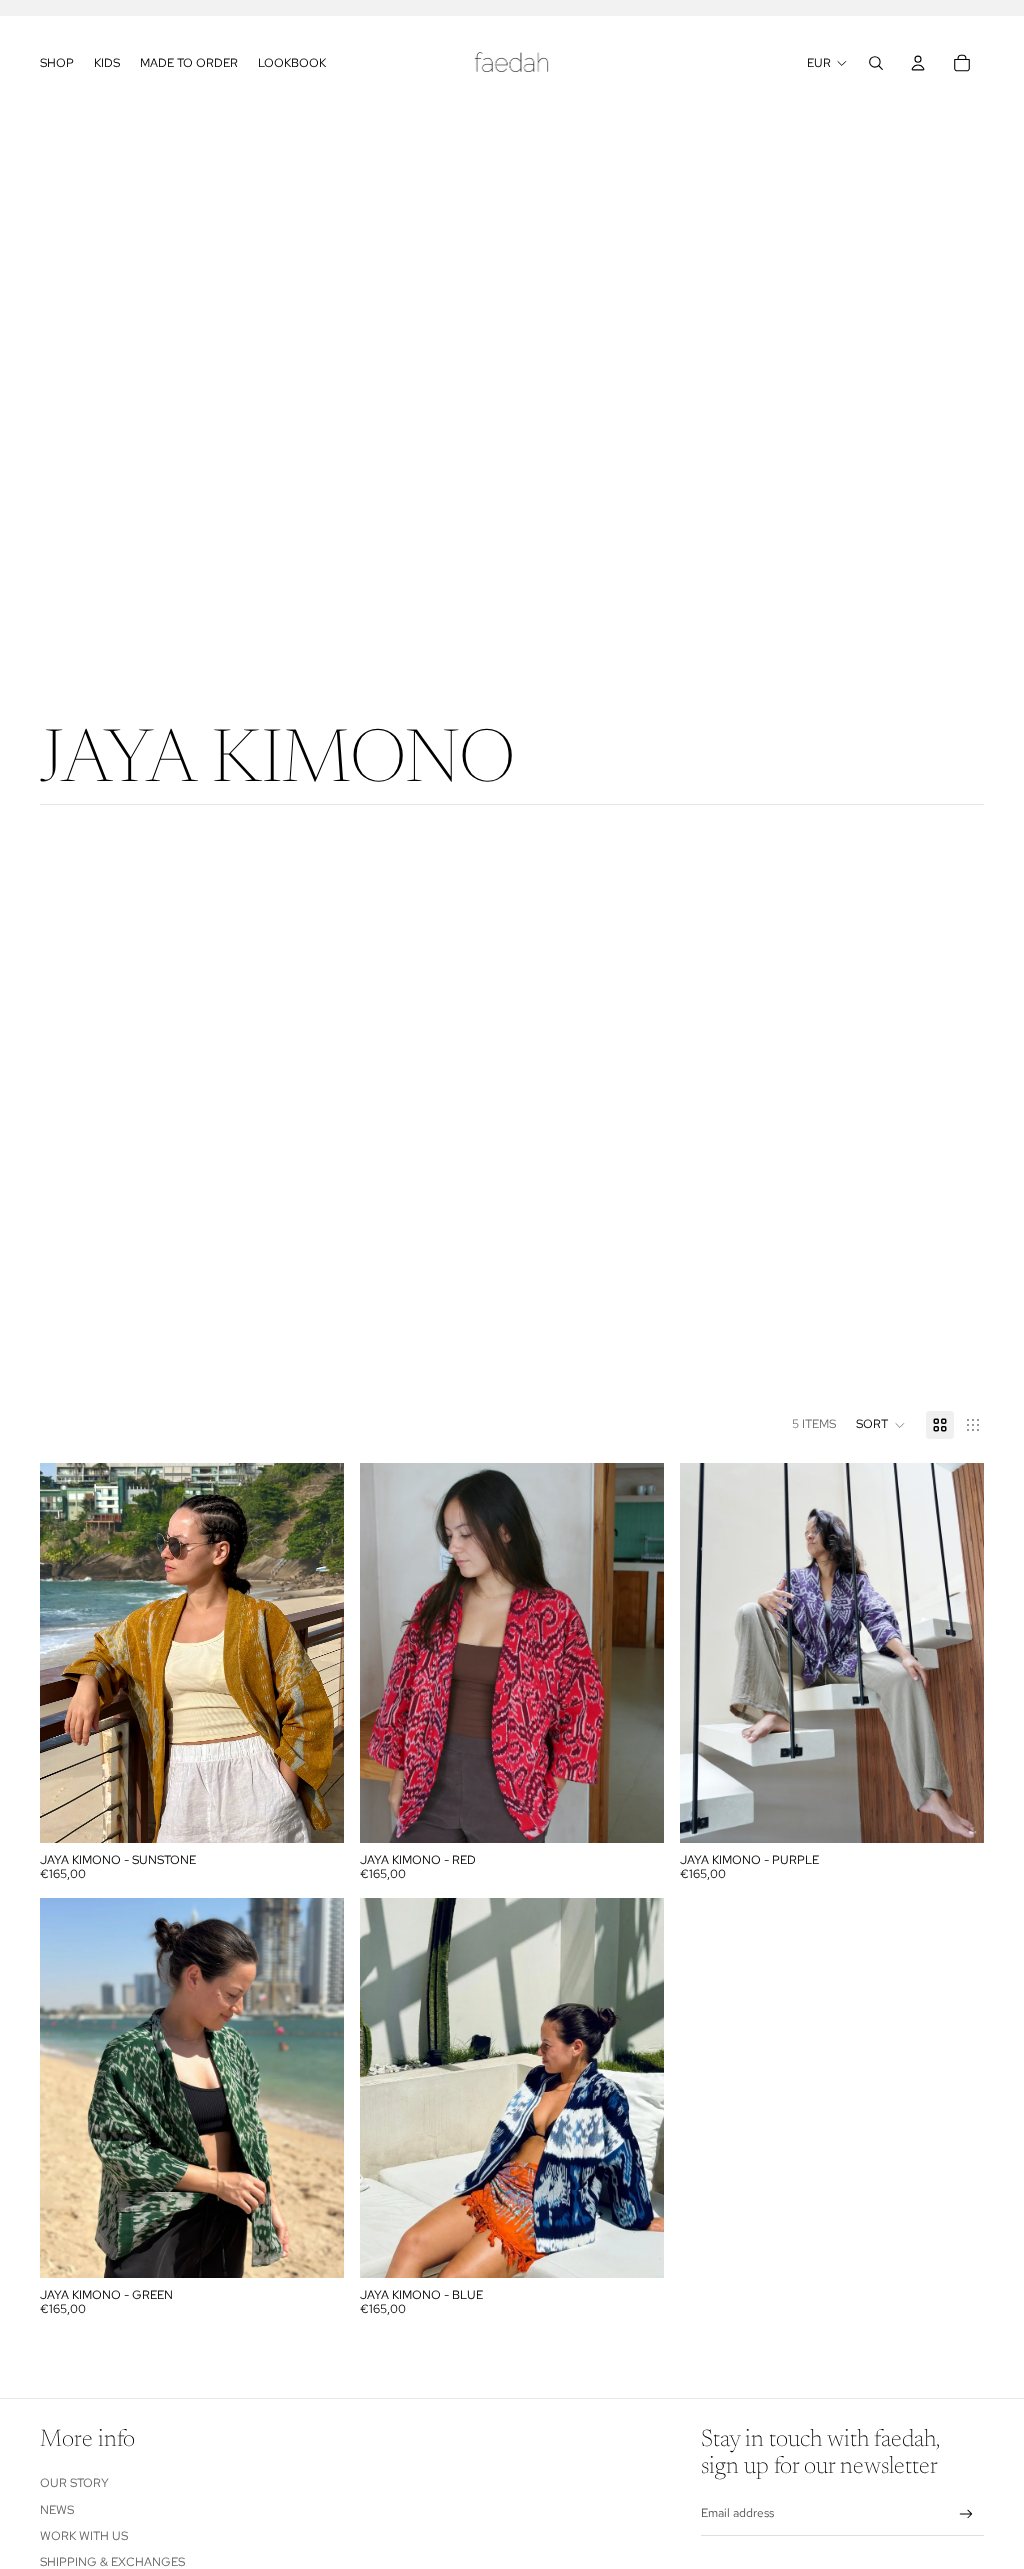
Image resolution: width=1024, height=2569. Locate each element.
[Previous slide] (70, 1653)
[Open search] (876, 63)
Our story (74, 2483)
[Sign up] (966, 2514)
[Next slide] (314, 1653)
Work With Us (84, 2536)
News (57, 2510)
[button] (881, 1425)
